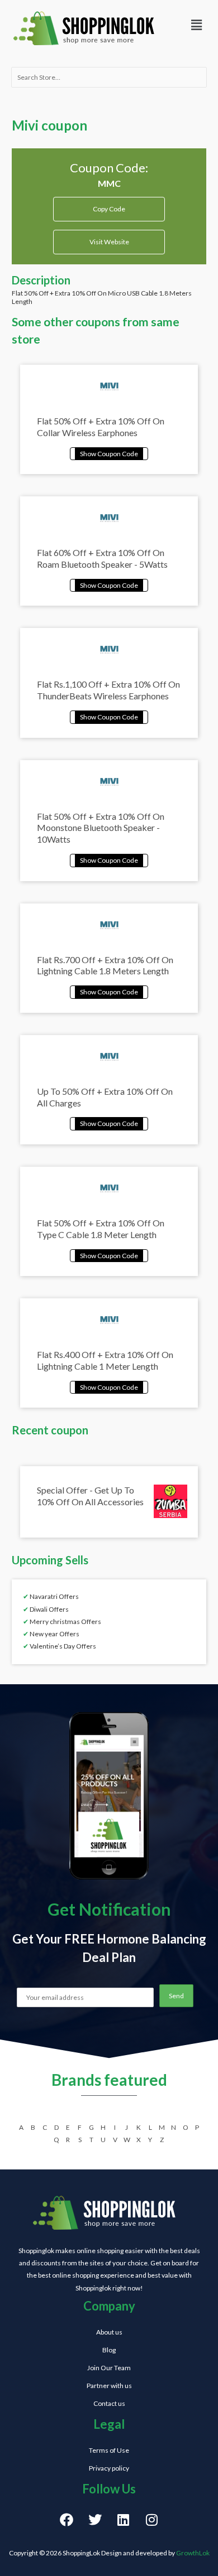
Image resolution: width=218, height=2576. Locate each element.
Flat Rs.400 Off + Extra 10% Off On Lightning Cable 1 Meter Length (105, 1360)
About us (109, 2332)
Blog (109, 2350)
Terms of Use (109, 2450)
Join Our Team (109, 2368)
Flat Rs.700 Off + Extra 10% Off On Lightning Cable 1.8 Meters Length (105, 965)
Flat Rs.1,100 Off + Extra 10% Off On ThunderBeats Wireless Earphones (108, 690)
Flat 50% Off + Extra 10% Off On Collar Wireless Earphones (101, 427)
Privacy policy (109, 2468)
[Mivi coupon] (109, 453)
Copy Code (109, 205)
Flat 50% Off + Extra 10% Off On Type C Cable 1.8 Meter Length (101, 1229)
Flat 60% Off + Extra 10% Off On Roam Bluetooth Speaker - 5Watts (102, 558)
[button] (196, 25)
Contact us (109, 2403)
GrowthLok (193, 2553)
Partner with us (109, 2386)
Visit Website (109, 242)
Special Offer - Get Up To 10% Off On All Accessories (90, 1496)
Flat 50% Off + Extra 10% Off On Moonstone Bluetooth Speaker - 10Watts (101, 828)
